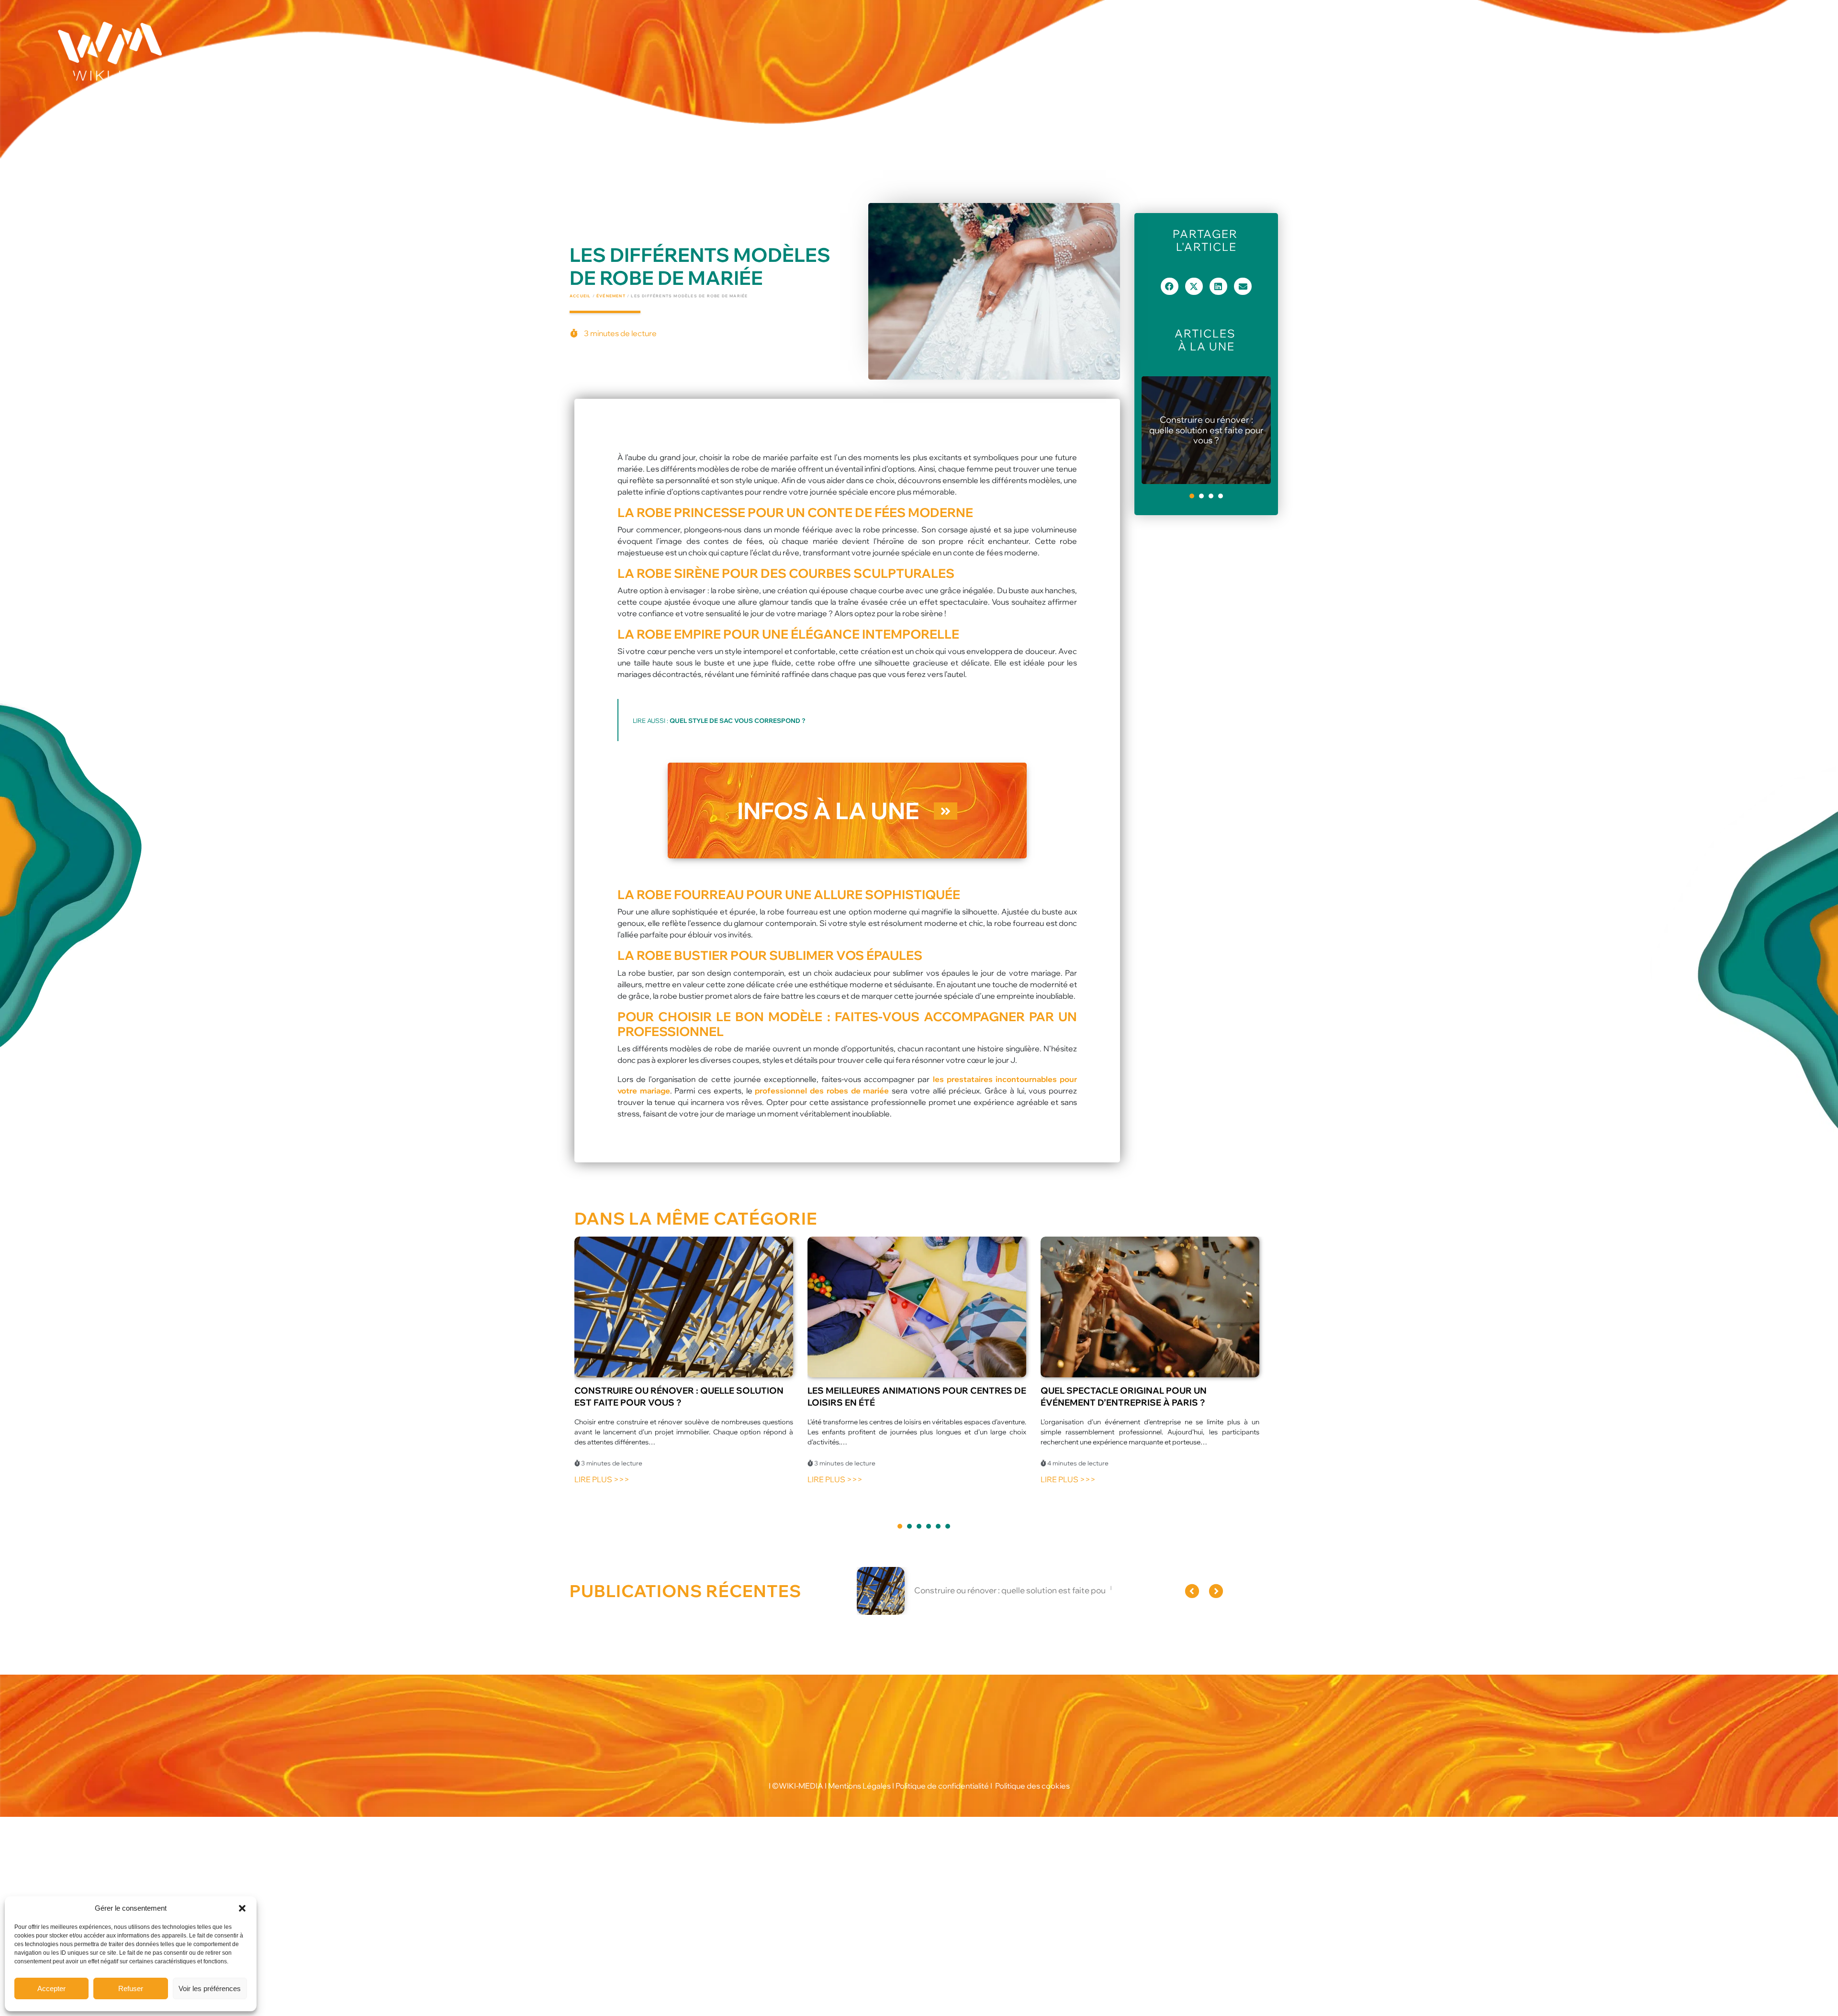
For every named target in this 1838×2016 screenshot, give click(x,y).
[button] (242, 1908)
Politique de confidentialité (942, 1786)
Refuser (131, 1988)
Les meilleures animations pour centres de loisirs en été (1206, 430)
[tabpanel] (1206, 430)
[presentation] (1192, 496)
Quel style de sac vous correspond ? (737, 721)
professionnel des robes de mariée (822, 1091)
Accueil (580, 296)
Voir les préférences (210, 1988)
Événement (611, 296)
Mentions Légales (859, 1786)
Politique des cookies (1032, 1786)
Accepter (51, 1988)
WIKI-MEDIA (801, 1786)
